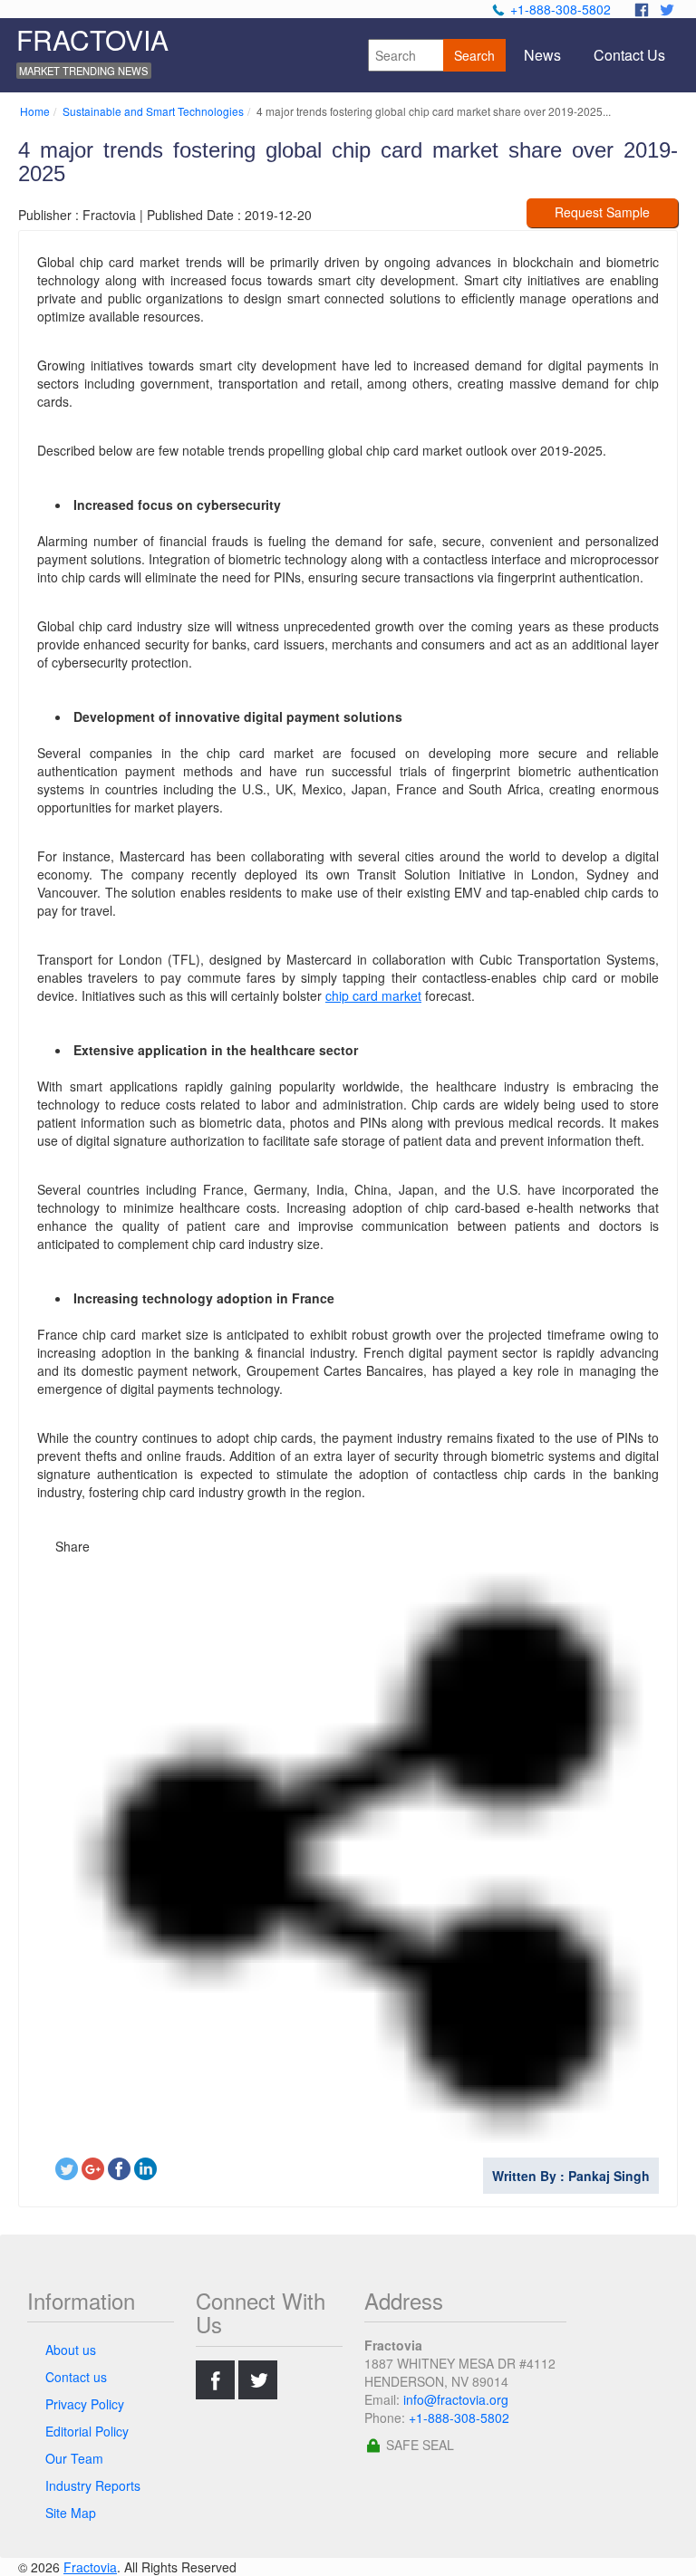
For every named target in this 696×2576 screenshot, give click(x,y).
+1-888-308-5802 (561, 9)
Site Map (71, 2513)
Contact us (76, 2377)
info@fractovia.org (456, 2399)
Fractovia (90, 2567)
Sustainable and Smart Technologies (153, 111)
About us (71, 2350)
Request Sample (602, 212)
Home (35, 111)
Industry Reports (93, 2485)
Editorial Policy (87, 2431)
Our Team (74, 2458)
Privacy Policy (85, 2404)
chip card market (373, 995)
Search (474, 55)
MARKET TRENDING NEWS (83, 71)
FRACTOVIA (92, 39)
